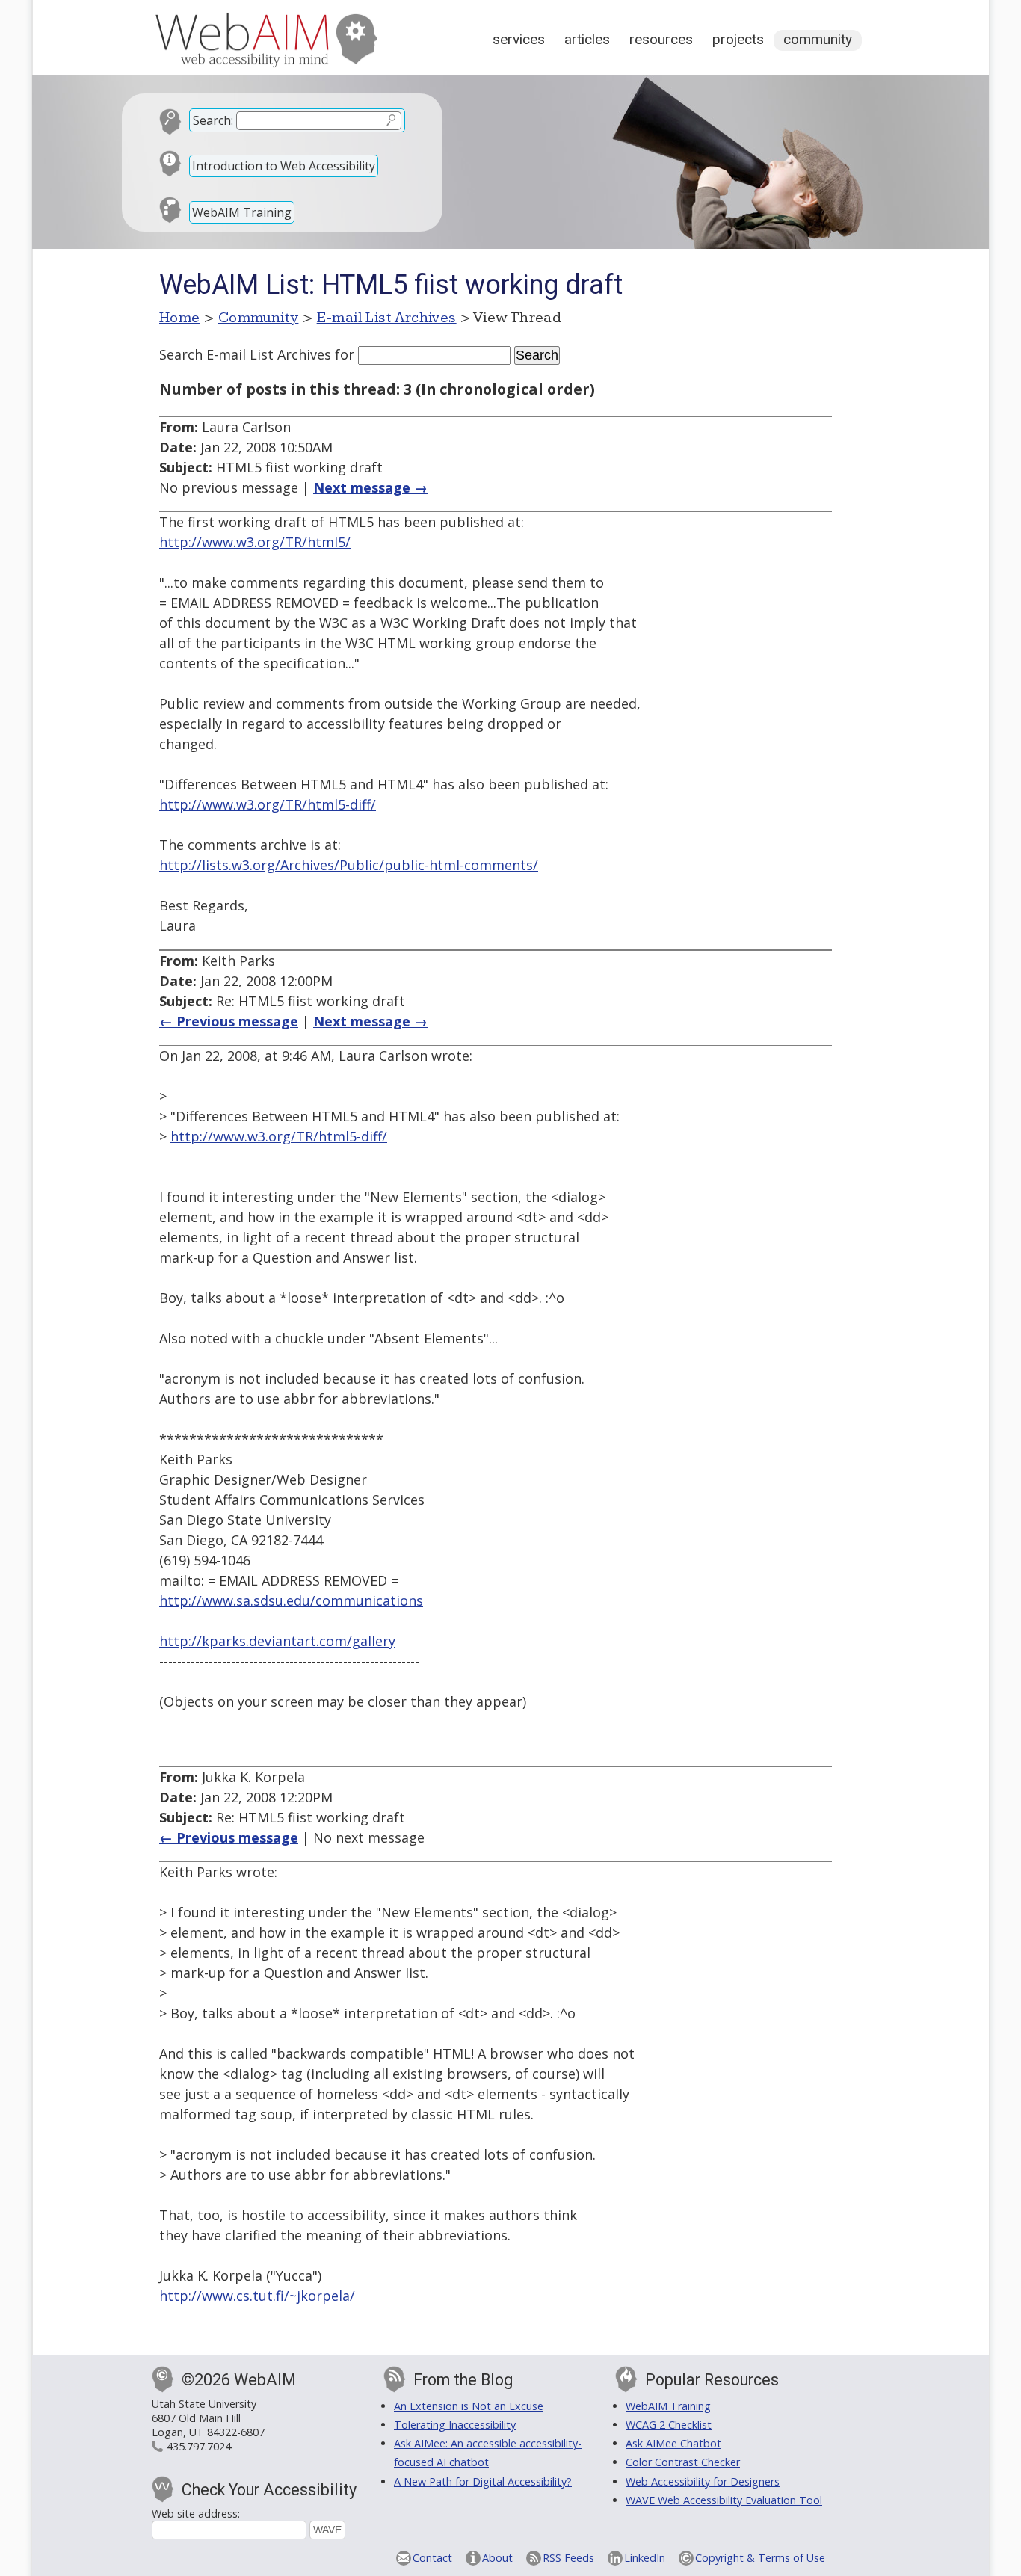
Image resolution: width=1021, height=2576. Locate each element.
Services (519, 39)
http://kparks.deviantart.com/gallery (277, 1641)
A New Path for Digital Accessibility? (483, 2481)
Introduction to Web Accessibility (284, 166)
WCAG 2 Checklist (669, 2425)
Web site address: (196, 2514)
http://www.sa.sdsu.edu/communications (291, 1600)
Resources (661, 39)
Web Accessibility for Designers (703, 2481)
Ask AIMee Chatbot (673, 2443)
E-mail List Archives (387, 318)
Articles (587, 39)
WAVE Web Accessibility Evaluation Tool (724, 2500)
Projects (738, 39)
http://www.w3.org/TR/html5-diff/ (268, 804)
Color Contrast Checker (683, 2462)
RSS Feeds (568, 2558)
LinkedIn (645, 2558)
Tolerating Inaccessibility (455, 2425)
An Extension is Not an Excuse (469, 2406)
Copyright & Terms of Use (760, 2558)
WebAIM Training (242, 212)
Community (818, 39)
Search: (213, 120)
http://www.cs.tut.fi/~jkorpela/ (257, 2296)
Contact (432, 2558)
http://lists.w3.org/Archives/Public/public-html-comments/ (349, 865)
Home (180, 318)
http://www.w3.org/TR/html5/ (255, 542)
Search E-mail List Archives (245, 354)
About (497, 2558)
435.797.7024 (199, 2446)
